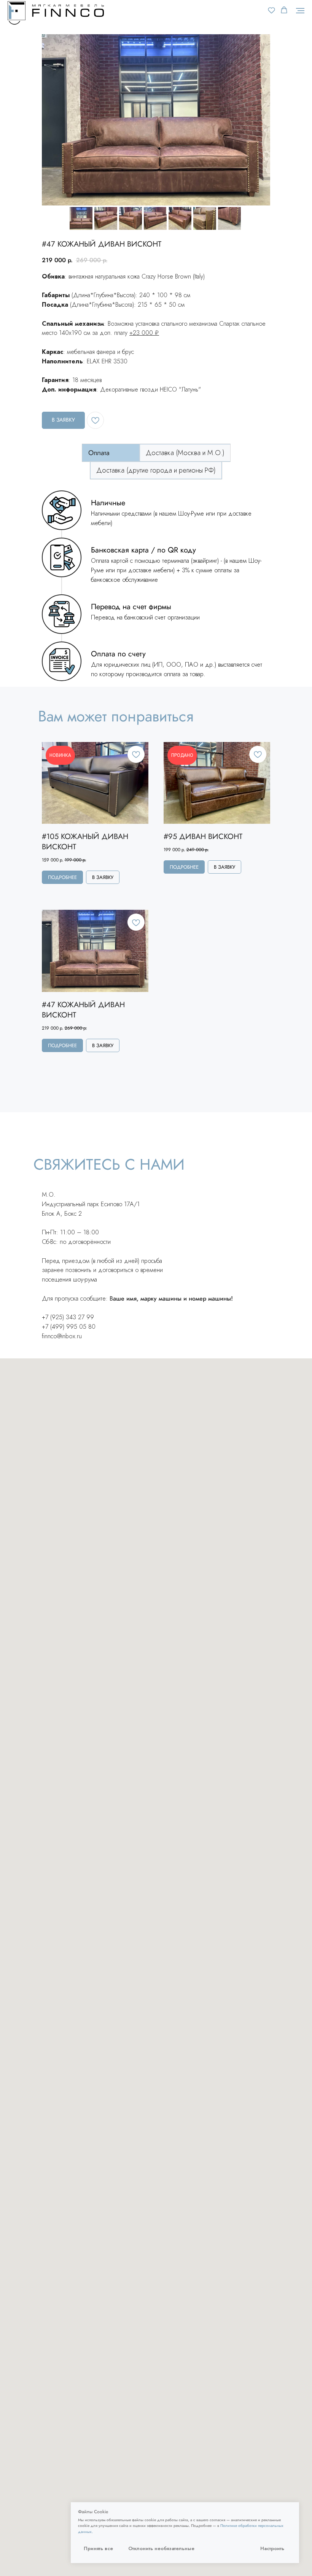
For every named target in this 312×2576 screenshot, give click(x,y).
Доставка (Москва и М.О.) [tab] (185, 453)
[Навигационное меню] (300, 11)
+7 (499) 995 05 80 (69, 1327)
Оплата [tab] (99, 453)
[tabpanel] (156, 586)
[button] (271, 10)
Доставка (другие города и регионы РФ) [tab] (156, 470)
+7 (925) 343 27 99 (68, 1317)
